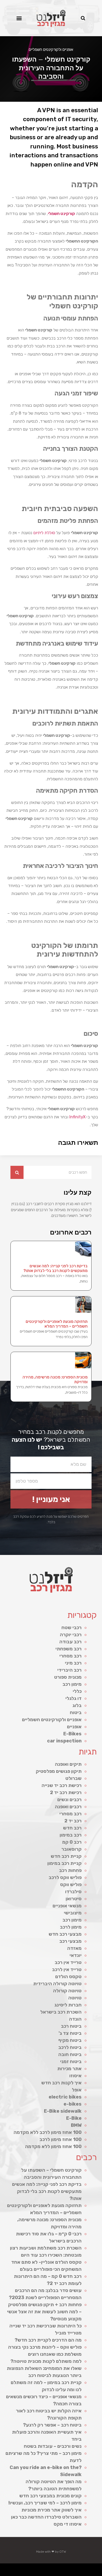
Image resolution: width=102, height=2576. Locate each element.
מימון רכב (72, 1684)
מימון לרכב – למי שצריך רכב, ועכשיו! (45, 2503)
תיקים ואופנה (68, 1764)
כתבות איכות (48, 2568)
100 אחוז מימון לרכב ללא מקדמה (48, 2132)
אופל (77, 2090)
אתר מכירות (69, 2069)
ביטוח (76, 1713)
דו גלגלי (73, 1698)
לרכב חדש (43, 2568)
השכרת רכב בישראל (61, 2012)
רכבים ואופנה (68, 1807)
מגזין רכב (87, 2568)
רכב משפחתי (69, 1649)
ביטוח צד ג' (70, 2033)
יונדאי (76, 1955)
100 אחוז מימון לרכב (61, 2139)
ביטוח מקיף (70, 2040)
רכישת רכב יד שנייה (62, 1785)
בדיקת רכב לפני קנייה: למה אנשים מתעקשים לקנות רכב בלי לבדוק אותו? (56, 1268)
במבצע (101, 2574)
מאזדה (74, 1948)
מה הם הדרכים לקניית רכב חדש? (48, 2340)
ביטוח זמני (71, 2062)
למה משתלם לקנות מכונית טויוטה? (46, 2361)
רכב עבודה (70, 1642)
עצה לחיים (85, 2574)
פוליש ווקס (71, 1885)
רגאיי (98, 2574)
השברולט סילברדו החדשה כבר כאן (46, 2517)
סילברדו (73, 1892)
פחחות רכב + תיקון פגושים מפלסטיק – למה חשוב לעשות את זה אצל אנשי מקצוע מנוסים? (44, 2312)
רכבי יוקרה (71, 1635)
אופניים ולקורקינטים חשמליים (51, 50)
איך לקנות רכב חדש (61, 2083)
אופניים (74, 1727)
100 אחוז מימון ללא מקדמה (53, 2146)
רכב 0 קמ (72, 1842)
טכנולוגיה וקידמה (38, 2568)
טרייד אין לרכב (67, 1969)
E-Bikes (72, 1734)
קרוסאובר (72, 1849)
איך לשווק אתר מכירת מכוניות (52, 2510)
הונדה (75, 2019)
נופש (74, 2574)
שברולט (73, 1778)
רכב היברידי (69, 1670)
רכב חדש (72, 1828)
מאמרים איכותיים (76, 2568)
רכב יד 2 (73, 1821)
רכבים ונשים (69, 1800)
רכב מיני (73, 1663)
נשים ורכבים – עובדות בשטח (53, 2446)
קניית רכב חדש (66, 1856)
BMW (76, 2125)
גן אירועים (70, 2574)
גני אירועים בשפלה (30, 2568)
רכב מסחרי (70, 1656)
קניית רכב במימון (64, 1863)
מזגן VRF (53, 2568)
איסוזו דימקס (58, 2568)
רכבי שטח (72, 1628)
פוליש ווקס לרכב (65, 1877)
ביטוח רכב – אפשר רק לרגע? (52, 2425)
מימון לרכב (71, 1927)
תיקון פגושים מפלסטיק (59, 1771)
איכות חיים (82, 2568)
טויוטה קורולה (67, 1991)
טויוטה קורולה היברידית (57, 1984)
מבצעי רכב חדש (65, 1934)
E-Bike (74, 2118)
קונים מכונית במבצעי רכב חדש (50, 2496)
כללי (77, 1691)
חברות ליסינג (68, 2005)
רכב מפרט (24, 2568)
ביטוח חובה (70, 2054)
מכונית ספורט (68, 1677)
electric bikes (65, 2097)
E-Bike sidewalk (63, 2111)
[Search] (17, 1172)
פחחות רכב (70, 1870)
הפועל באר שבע (99, 2568)
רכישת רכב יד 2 (66, 1793)
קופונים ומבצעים (92, 2568)
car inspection (64, 1741)
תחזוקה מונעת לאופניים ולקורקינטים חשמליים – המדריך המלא (57, 1324)
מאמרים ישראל (19, 2568)
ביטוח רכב (71, 2026)
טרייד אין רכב (68, 1962)
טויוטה (75, 1998)
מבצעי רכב (70, 1941)
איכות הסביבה (5, 2568)
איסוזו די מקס (68, 2524)
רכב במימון (71, 1835)
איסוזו (75, 2076)
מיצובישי (73, 1913)
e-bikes (73, 2104)
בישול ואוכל (70, 2568)
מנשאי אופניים (67, 1906)
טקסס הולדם (68, 1977)
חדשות (10, 2568)
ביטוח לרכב (70, 2047)
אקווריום (94, 2574)
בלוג (77, 1705)
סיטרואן (74, 1899)
